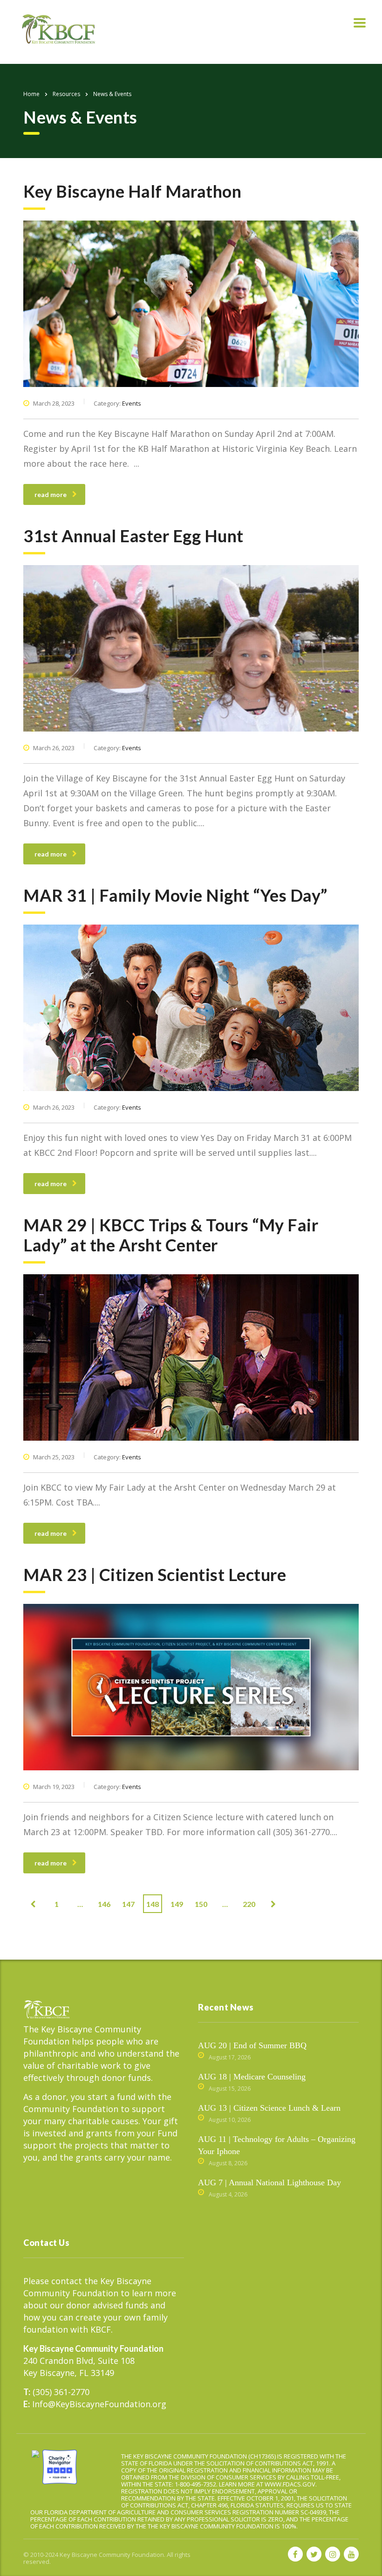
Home (31, 94)
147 (128, 1904)
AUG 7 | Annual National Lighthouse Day (269, 2182)
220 (249, 1904)
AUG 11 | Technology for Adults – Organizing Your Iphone (277, 2145)
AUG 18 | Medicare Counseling (252, 2077)
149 (177, 1904)
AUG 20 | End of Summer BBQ (252, 2045)
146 (104, 1904)
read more (51, 494)
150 (201, 1904)
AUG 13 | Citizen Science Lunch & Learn (269, 2108)
